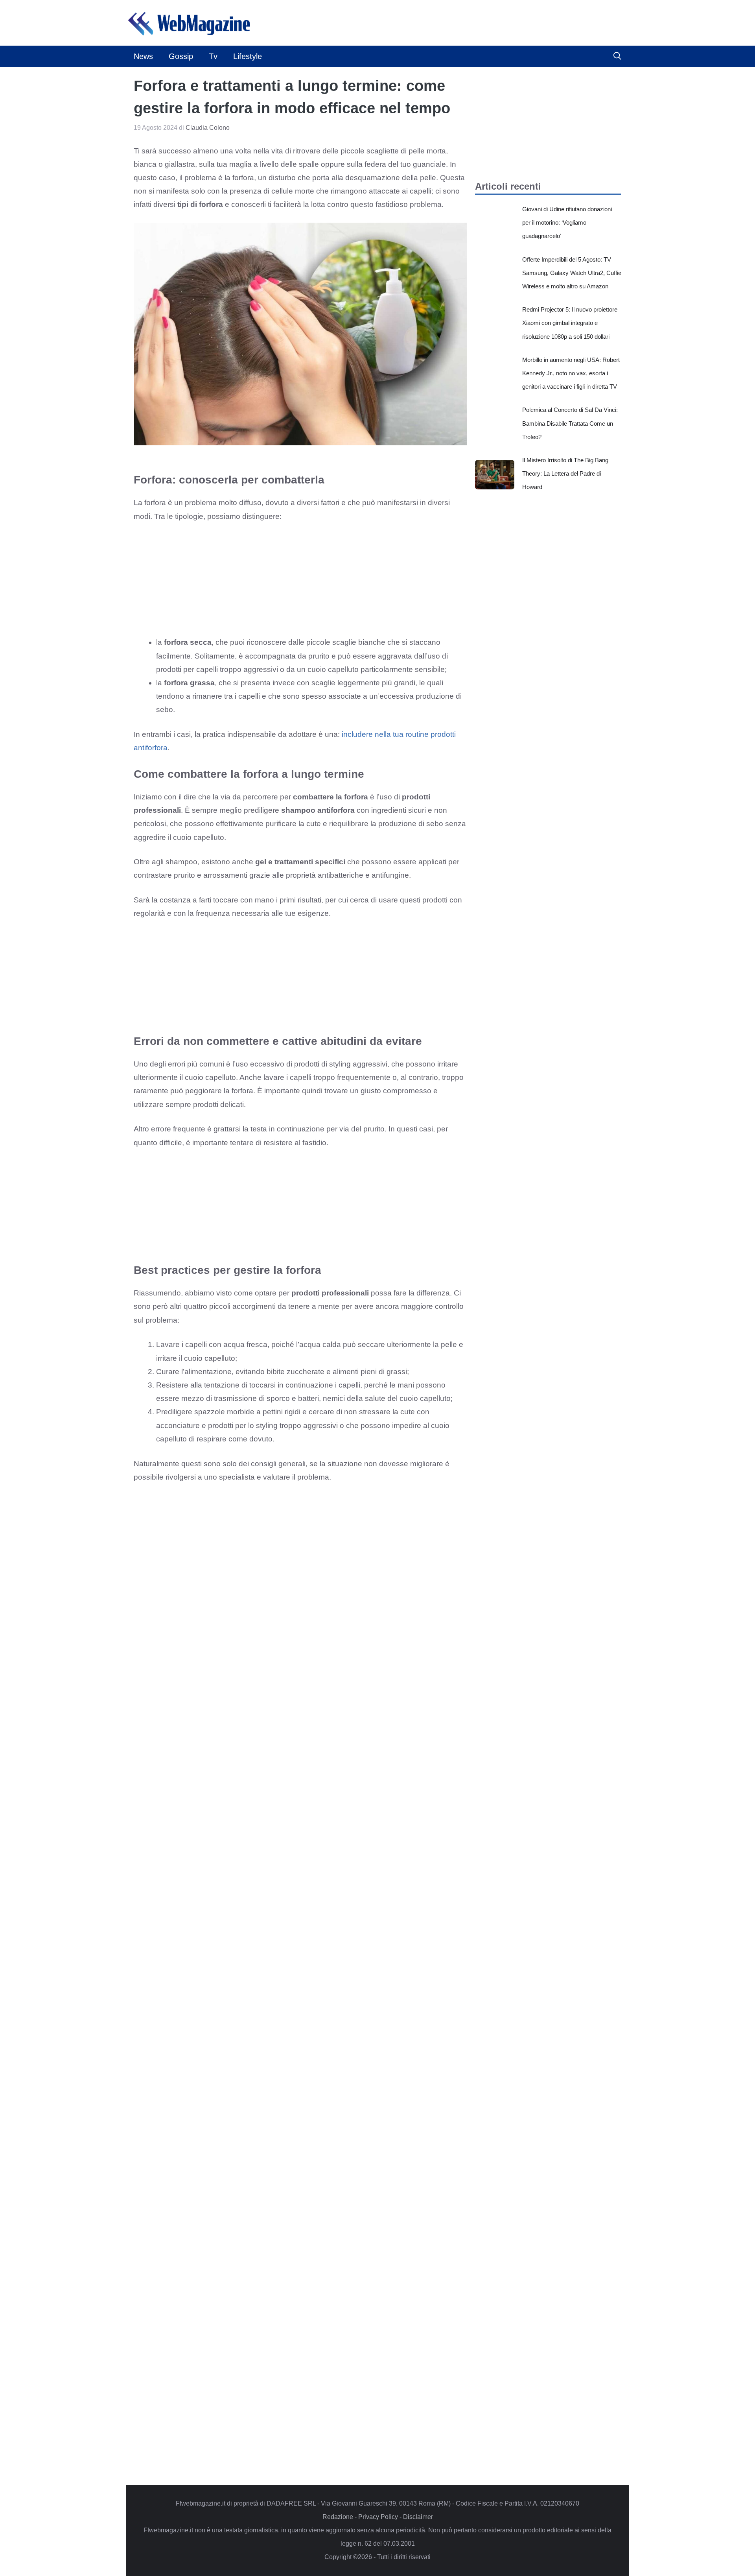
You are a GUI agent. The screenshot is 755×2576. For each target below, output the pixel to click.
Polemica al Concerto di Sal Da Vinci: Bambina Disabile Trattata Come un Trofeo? (570, 423)
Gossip (181, 56)
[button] (617, 56)
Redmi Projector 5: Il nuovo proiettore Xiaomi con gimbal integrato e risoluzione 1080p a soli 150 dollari (570, 323)
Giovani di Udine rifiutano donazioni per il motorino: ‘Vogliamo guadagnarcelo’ (567, 222)
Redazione (338, 2517)
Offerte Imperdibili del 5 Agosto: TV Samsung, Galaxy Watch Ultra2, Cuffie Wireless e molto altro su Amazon (572, 273)
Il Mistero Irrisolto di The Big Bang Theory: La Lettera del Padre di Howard (565, 473)
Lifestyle (248, 56)
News (143, 56)
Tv (213, 56)
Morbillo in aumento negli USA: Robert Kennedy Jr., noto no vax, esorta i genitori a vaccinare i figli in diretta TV (571, 373)
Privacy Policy (378, 2517)
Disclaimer (418, 2517)
